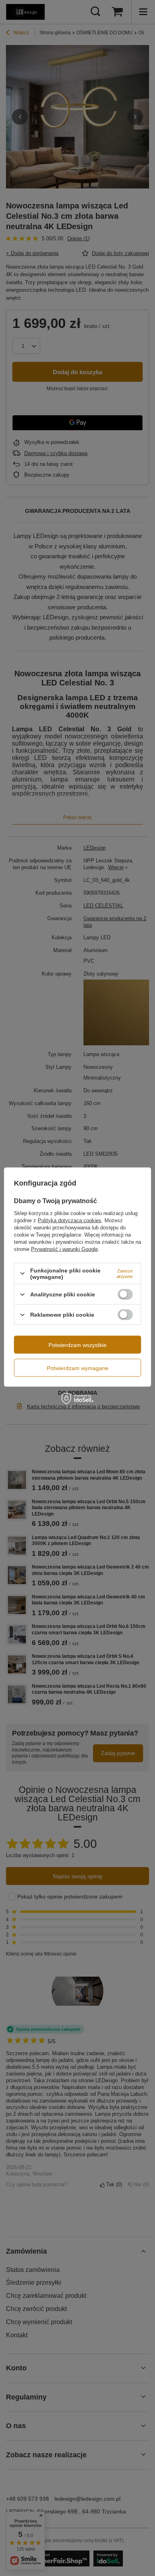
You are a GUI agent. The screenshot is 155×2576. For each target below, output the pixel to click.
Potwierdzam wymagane (78, 1368)
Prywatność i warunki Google (64, 1249)
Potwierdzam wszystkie (77, 1345)
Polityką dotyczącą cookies (70, 1220)
